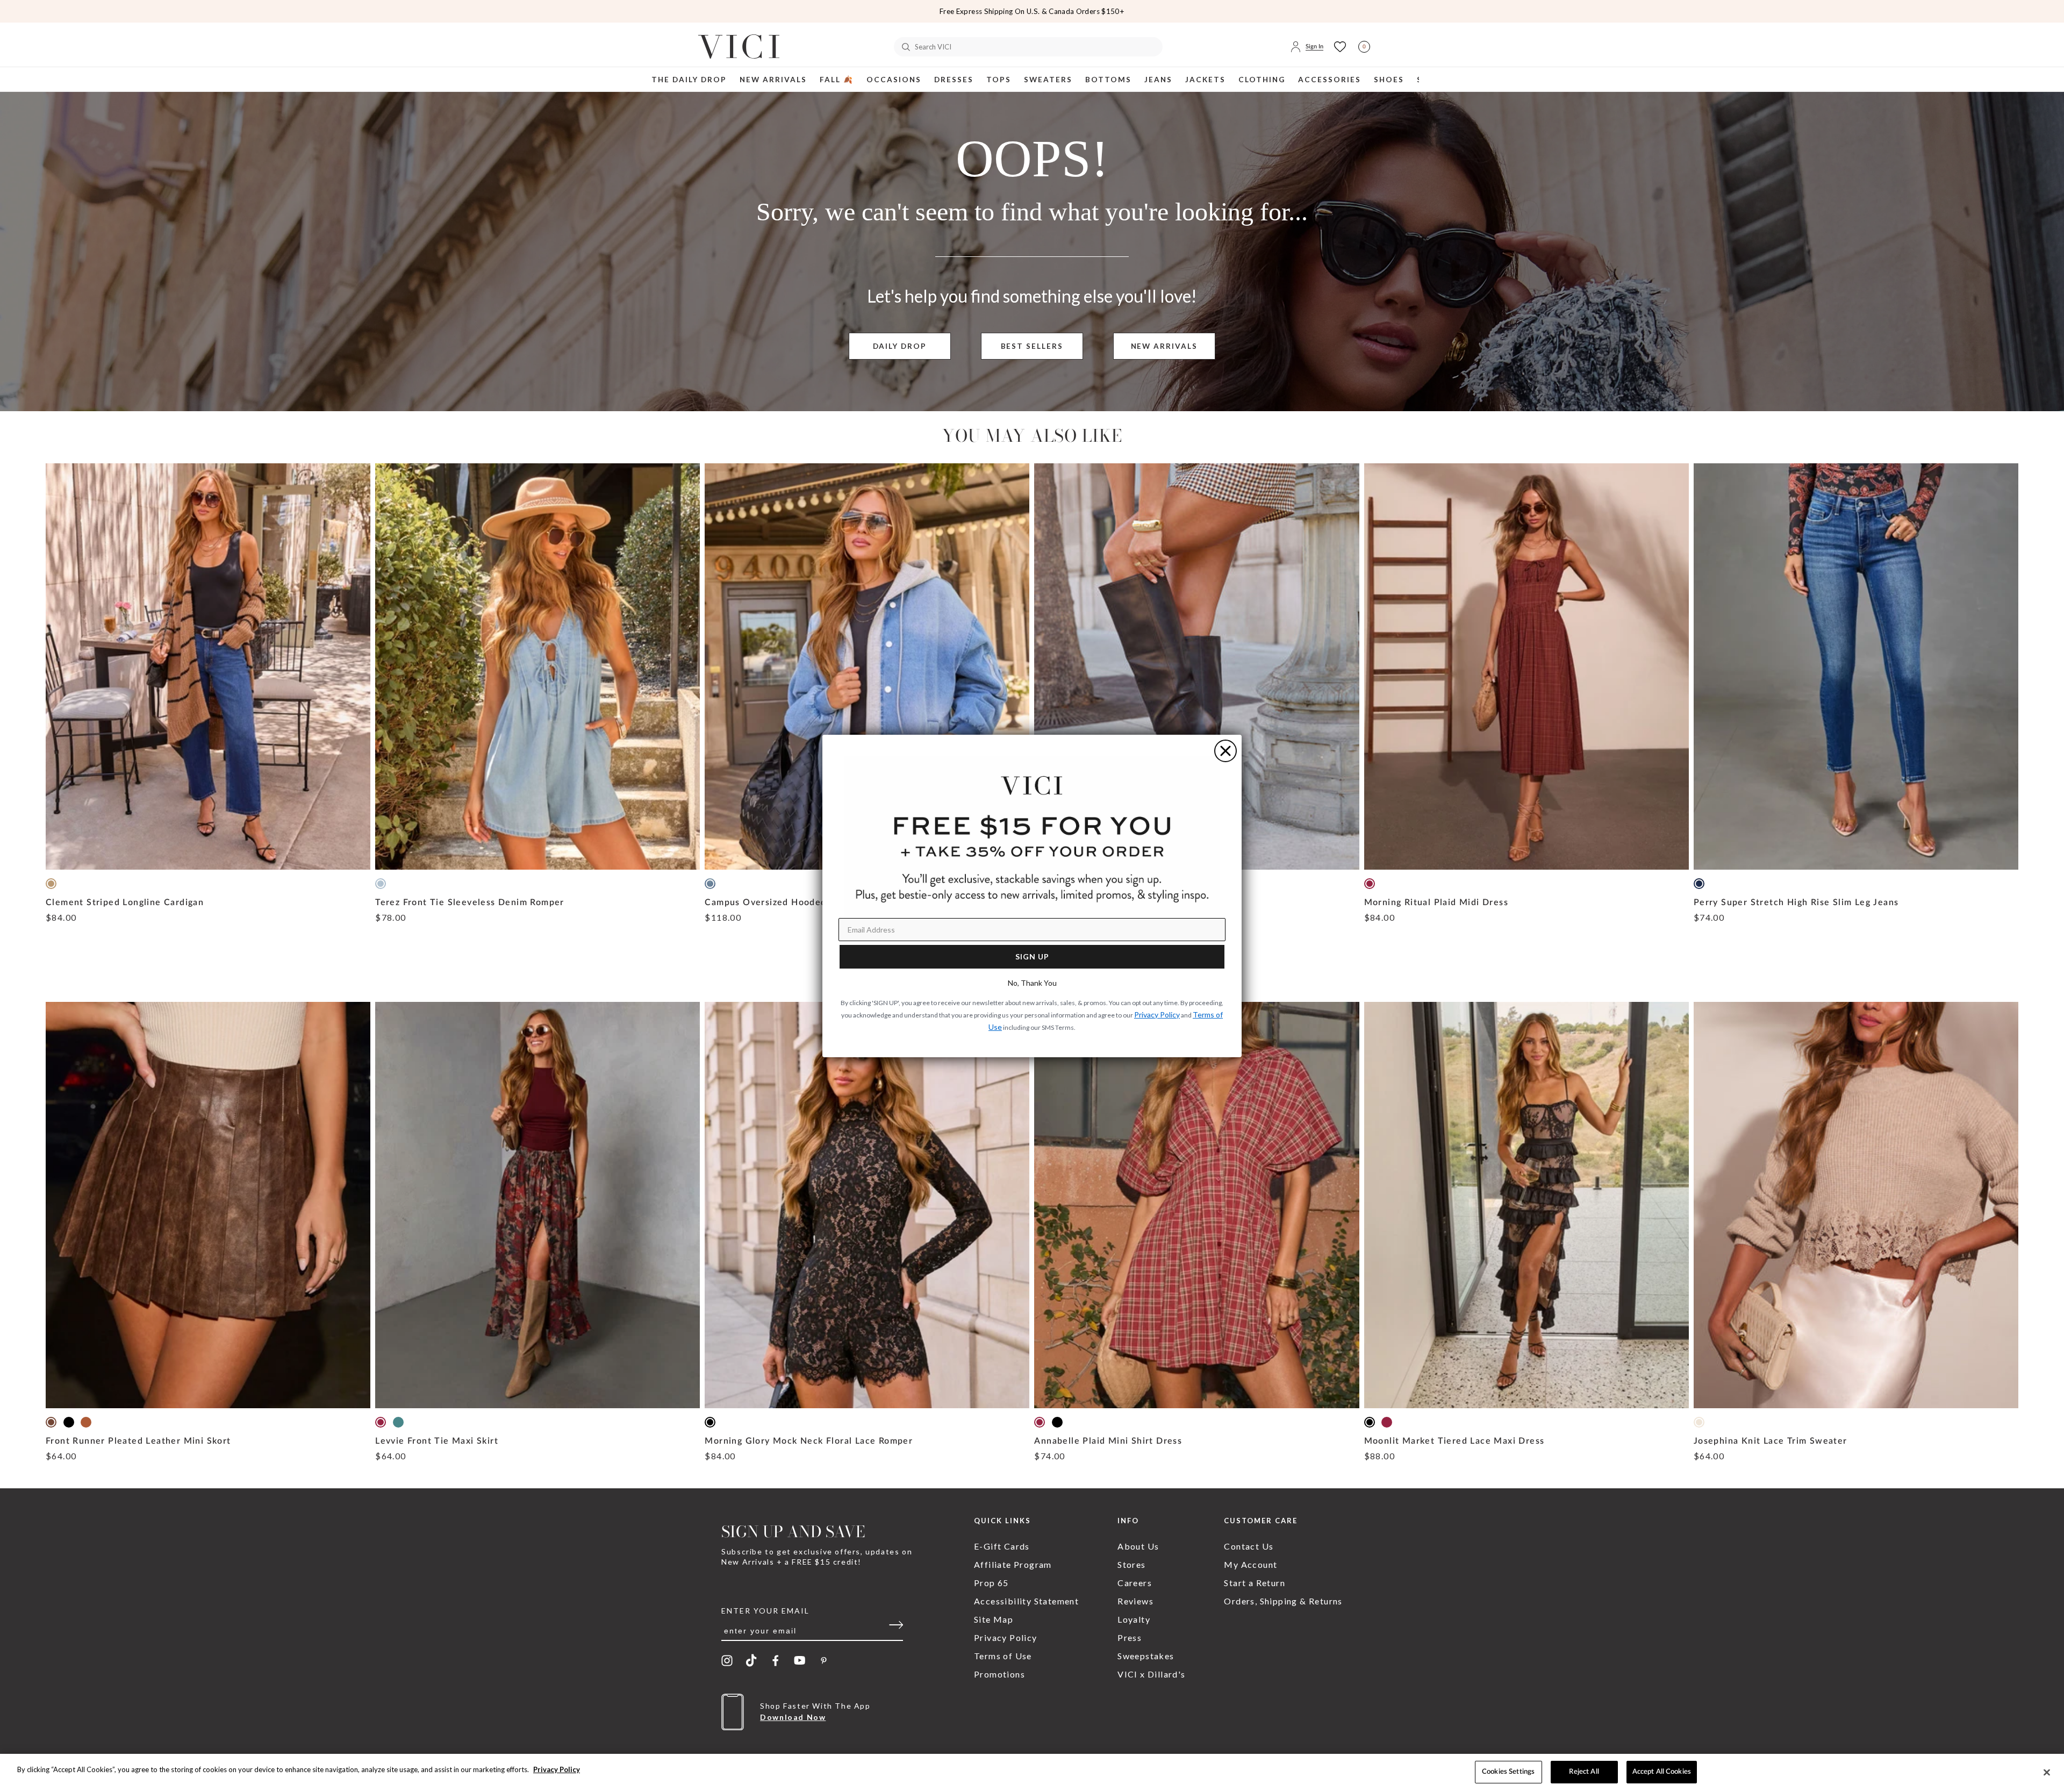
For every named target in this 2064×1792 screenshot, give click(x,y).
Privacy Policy (557, 1769)
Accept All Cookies (1662, 1772)
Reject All (1584, 1772)
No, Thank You (1032, 983)
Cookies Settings (1508, 1772)
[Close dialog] (1225, 751)
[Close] (2047, 1772)
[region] (1032, 1773)
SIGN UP (1032, 956)
